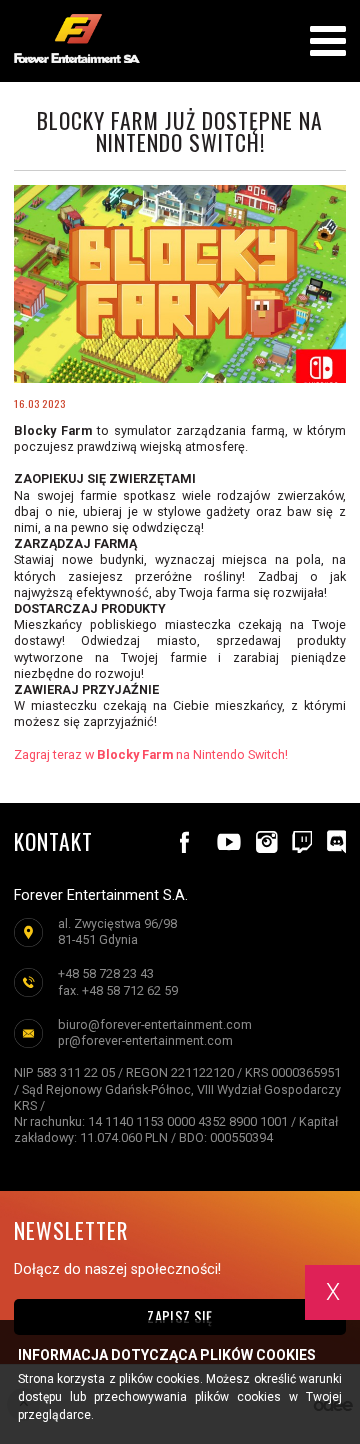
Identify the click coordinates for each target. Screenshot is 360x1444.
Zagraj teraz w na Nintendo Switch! (152, 754)
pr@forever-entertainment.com (145, 1040)
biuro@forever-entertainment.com (155, 1024)
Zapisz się (179, 1316)
